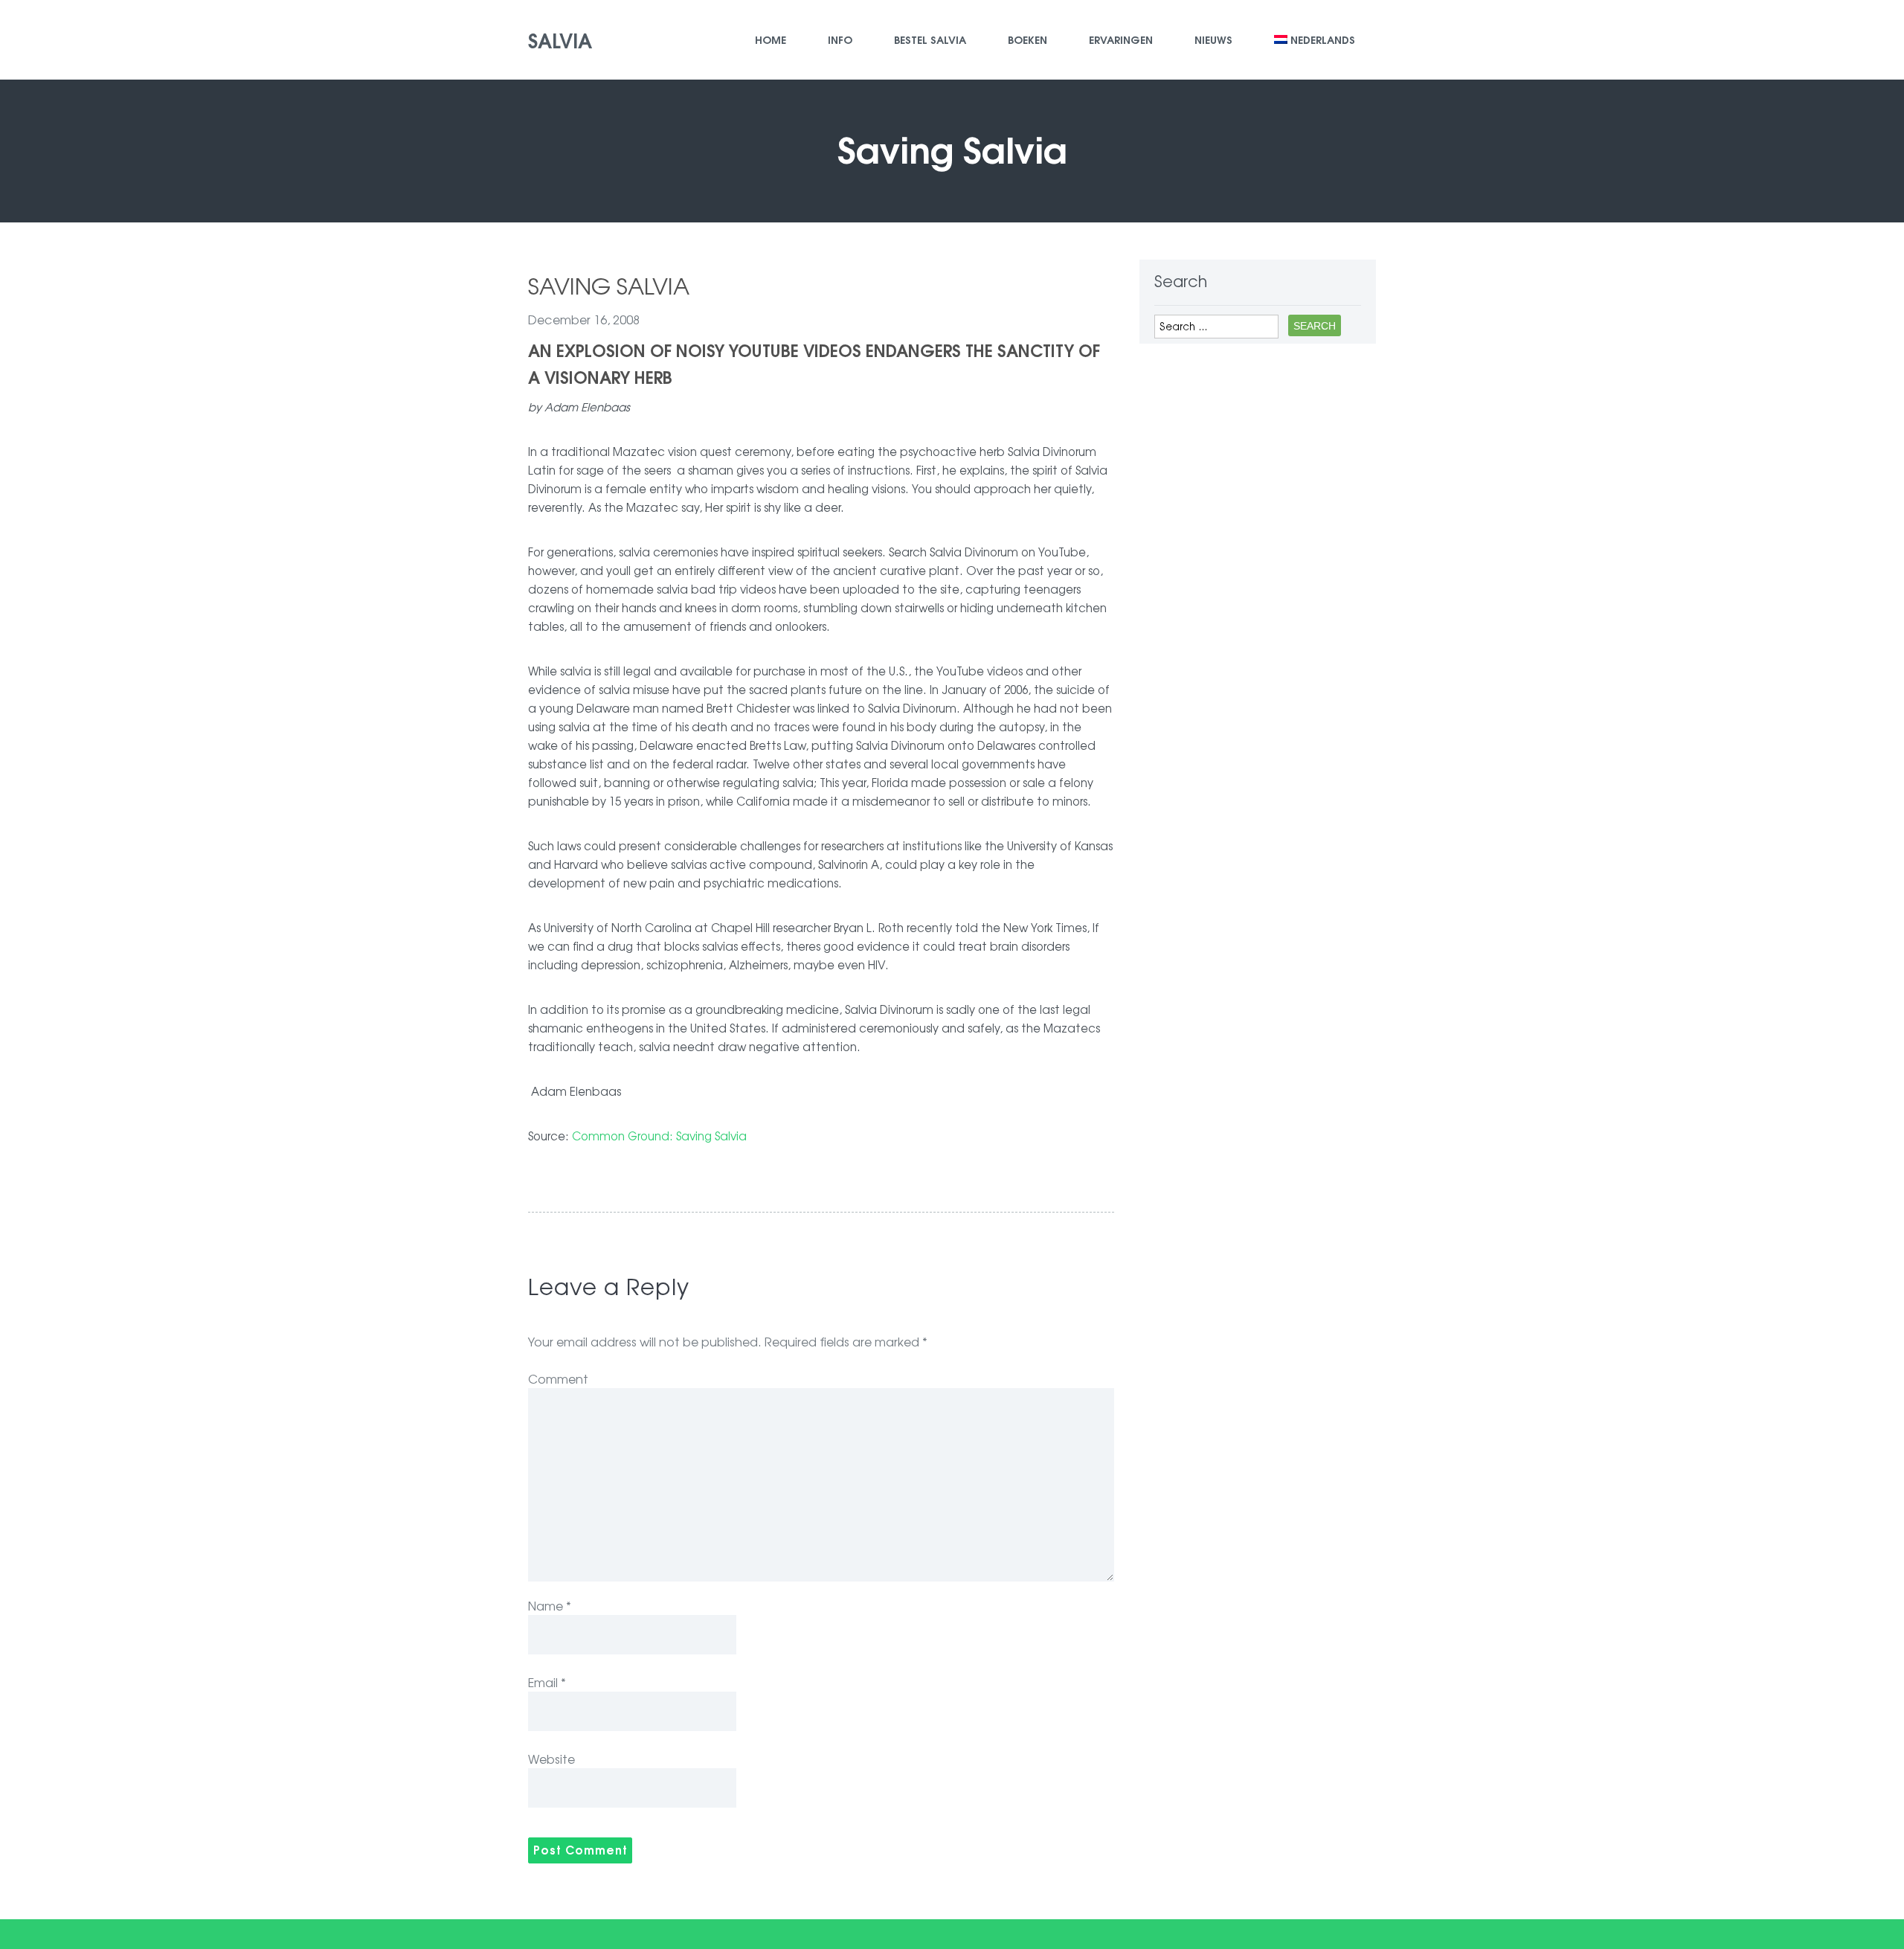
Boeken (1027, 39)
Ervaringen (1121, 39)
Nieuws (1213, 39)
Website (551, 1759)
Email (547, 1682)
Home (771, 39)
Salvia (560, 39)
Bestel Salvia (930, 39)
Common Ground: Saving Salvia (659, 1136)
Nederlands (1323, 39)
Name (550, 1605)
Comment (558, 1378)
